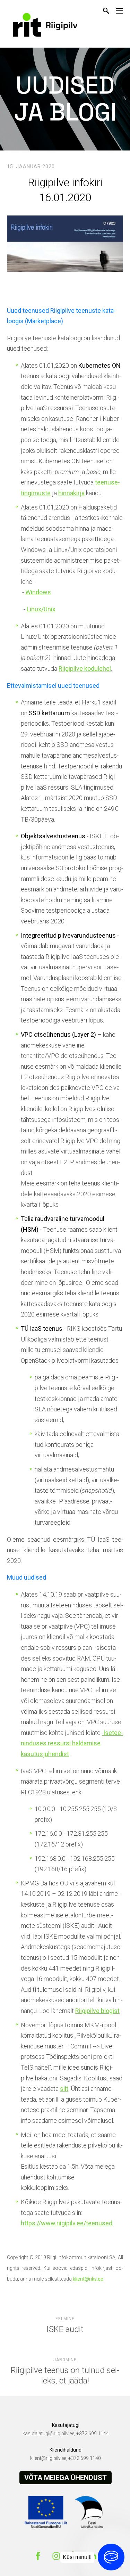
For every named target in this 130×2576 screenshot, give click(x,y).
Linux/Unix (41, 609)
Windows (38, 592)
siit (64, 2089)
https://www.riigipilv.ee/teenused (67, 2223)
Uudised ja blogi (65, 99)
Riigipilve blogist (97, 2011)
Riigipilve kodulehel (85, 669)
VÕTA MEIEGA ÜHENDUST (66, 2478)
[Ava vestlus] (111, 2557)
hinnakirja (71, 493)
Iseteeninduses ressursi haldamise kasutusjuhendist (72, 1743)
